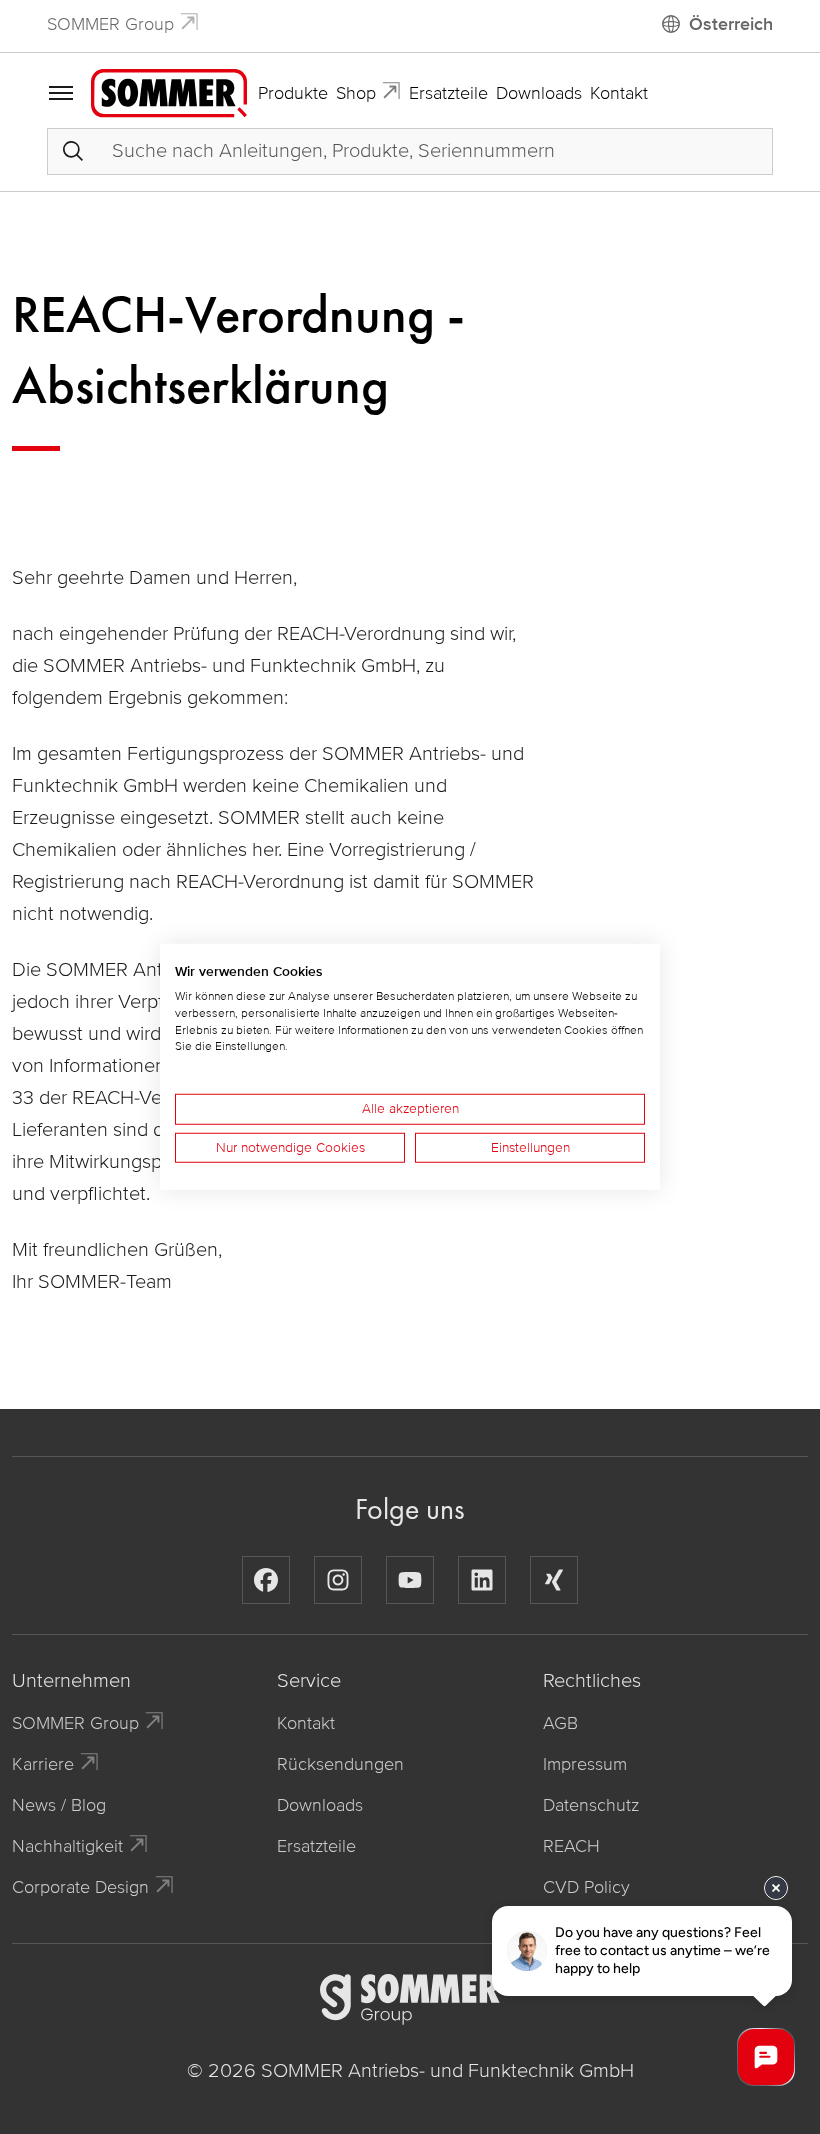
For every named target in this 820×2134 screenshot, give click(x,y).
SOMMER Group (110, 24)
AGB (560, 1723)
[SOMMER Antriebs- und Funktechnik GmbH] (169, 92)
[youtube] (410, 1580)
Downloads (539, 93)
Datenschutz (591, 1805)
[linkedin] (482, 1580)
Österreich (731, 24)
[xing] (554, 1580)
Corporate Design (80, 1887)
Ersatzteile (448, 93)
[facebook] (266, 1580)
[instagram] (338, 1580)
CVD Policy (586, 1887)
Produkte (293, 93)
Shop (356, 93)
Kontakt (619, 93)
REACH (571, 1846)
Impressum (585, 1764)
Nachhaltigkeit (67, 1846)
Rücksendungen (340, 1764)
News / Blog (59, 1805)
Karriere (43, 1764)
